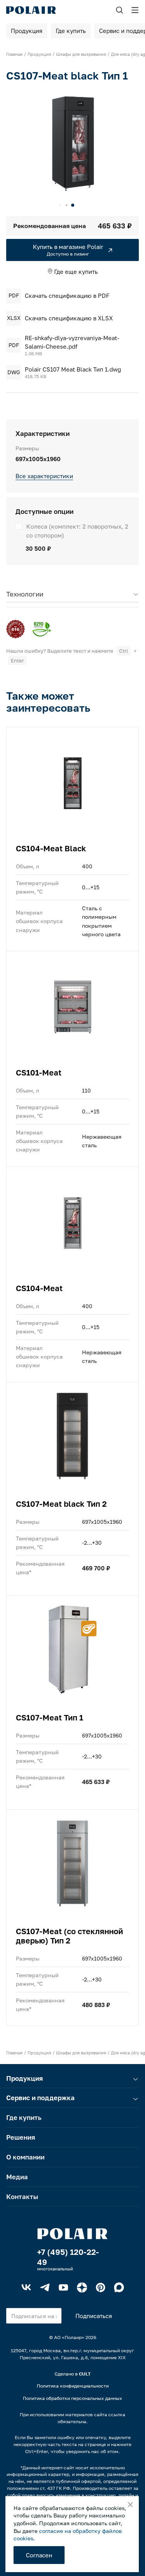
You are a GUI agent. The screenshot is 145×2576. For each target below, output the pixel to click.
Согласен (39, 2555)
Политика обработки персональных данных (72, 2398)
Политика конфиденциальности (73, 2386)
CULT (85, 2374)
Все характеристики (44, 476)
